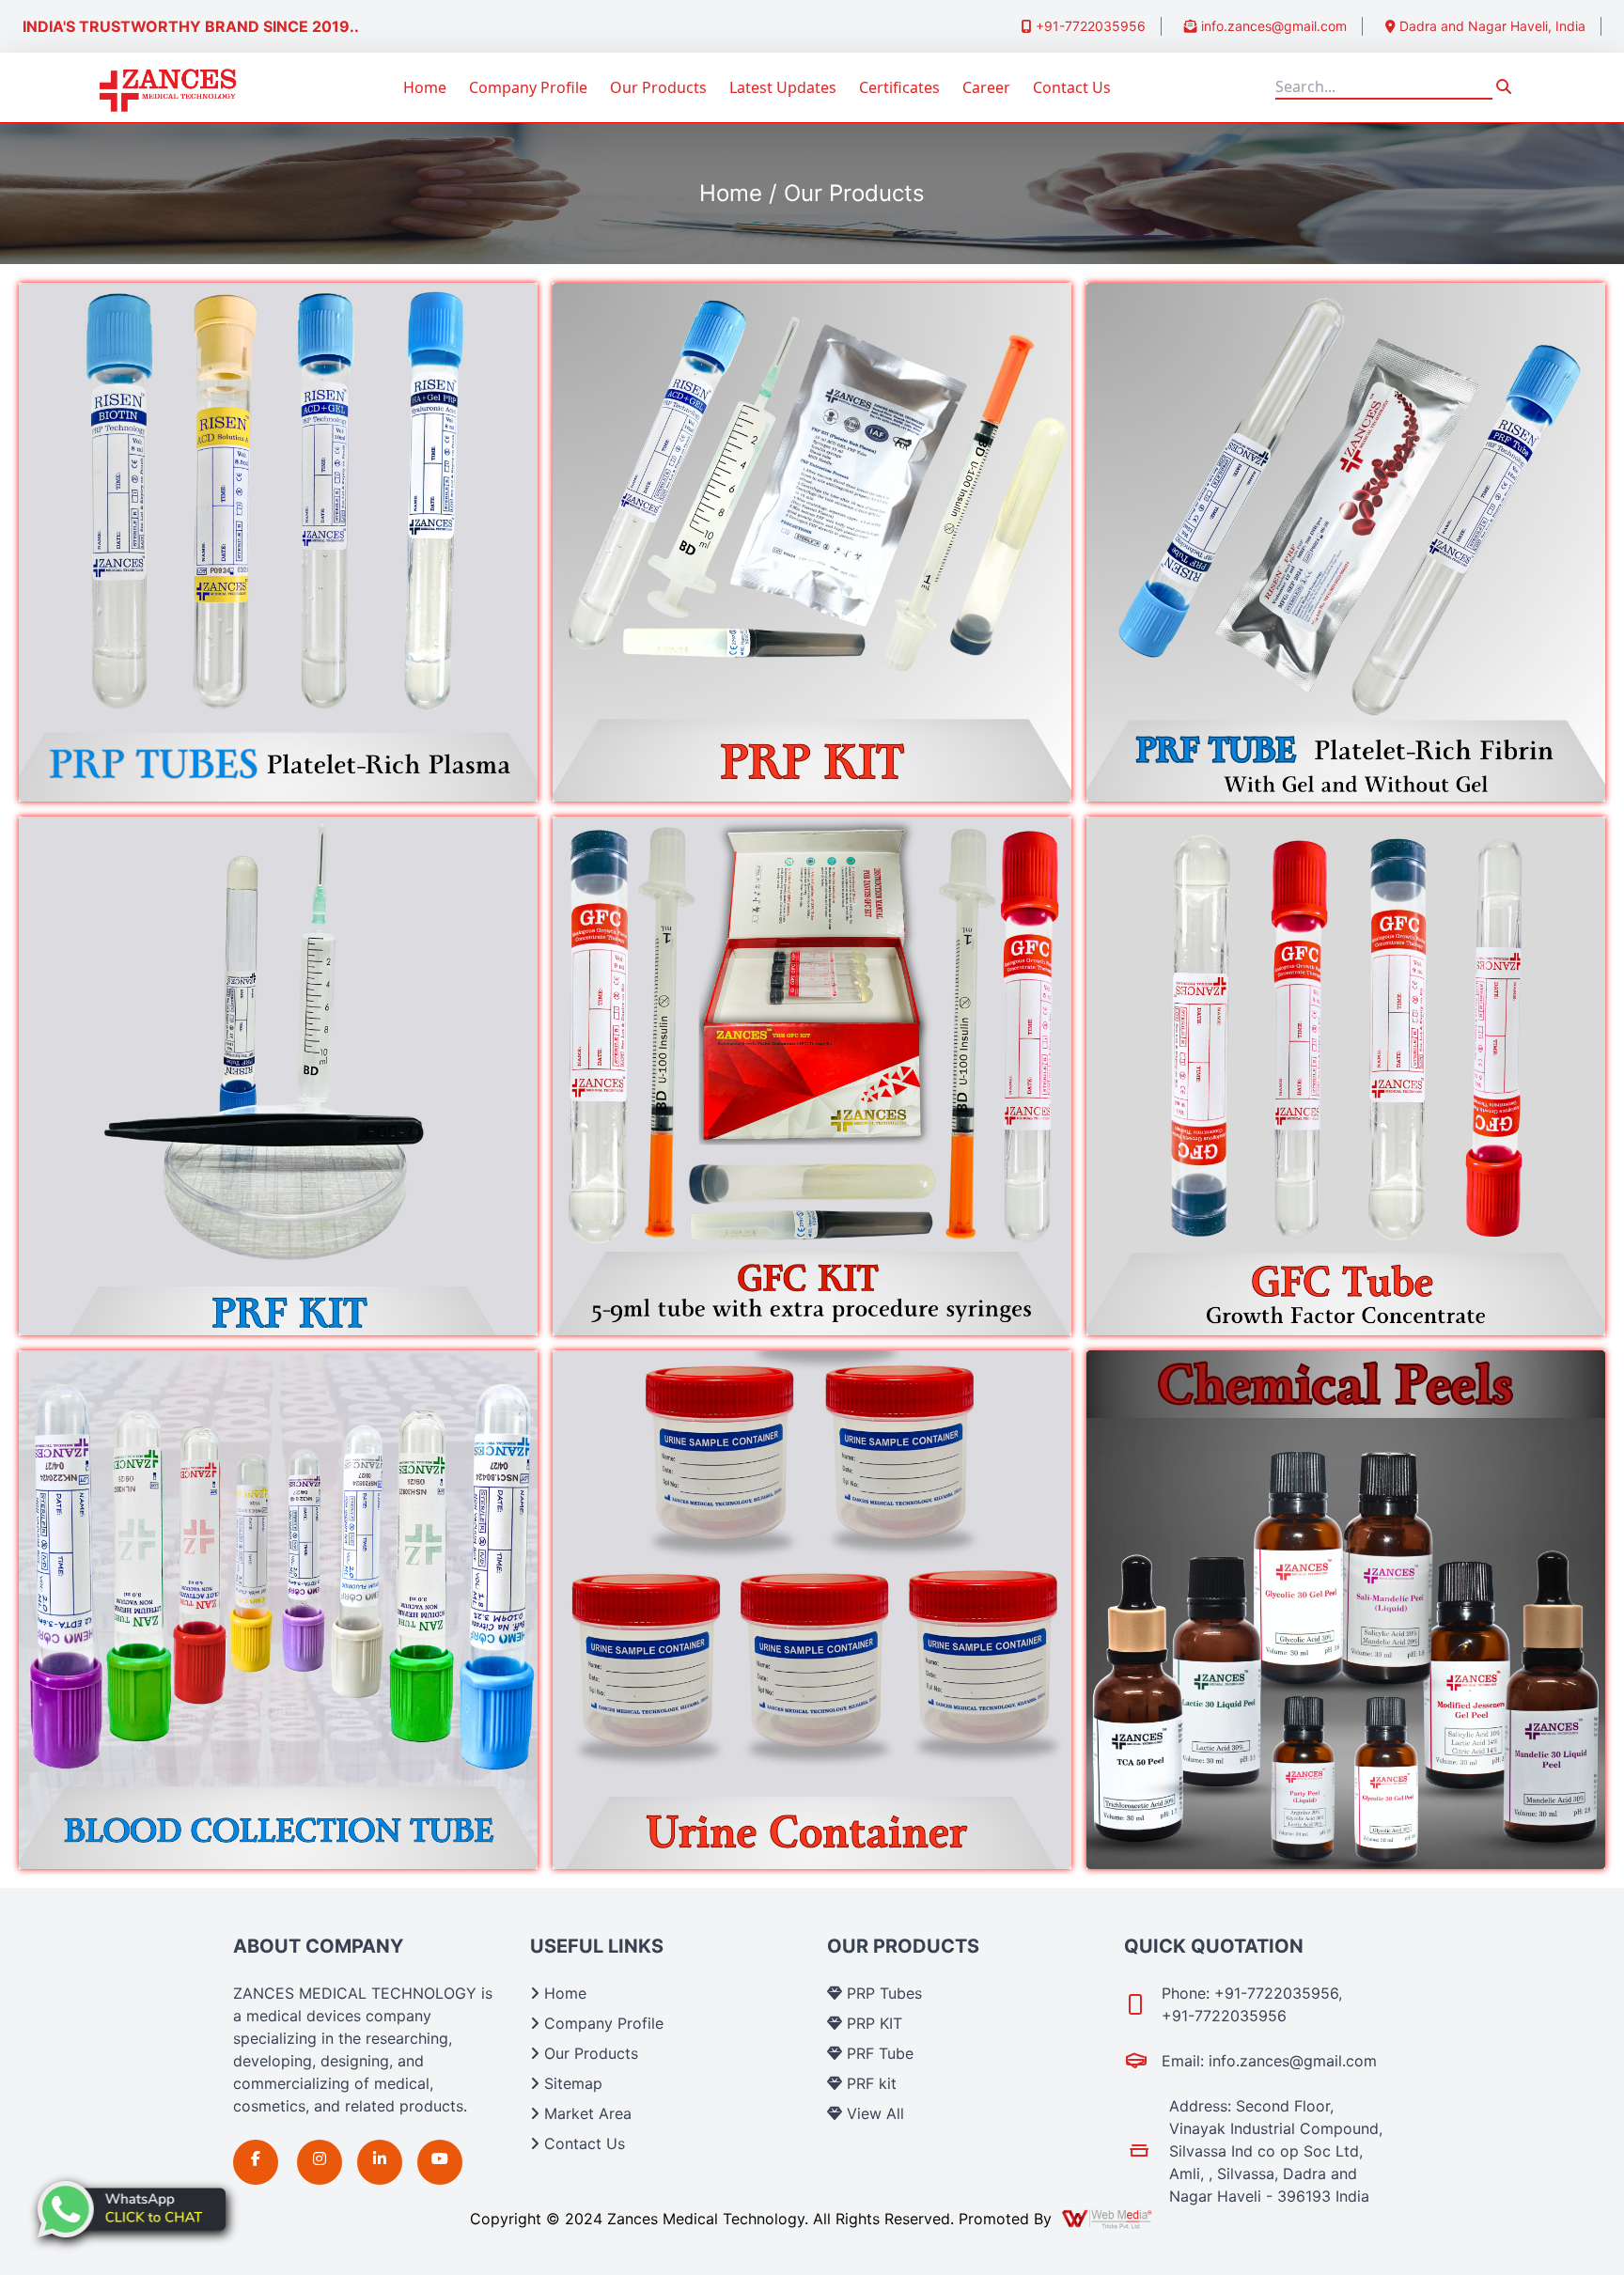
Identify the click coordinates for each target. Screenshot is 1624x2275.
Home (425, 87)
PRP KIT (872, 2023)
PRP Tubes (882, 1993)
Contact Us (1072, 87)
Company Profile (528, 87)
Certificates (899, 87)
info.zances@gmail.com (1272, 26)
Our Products (658, 87)
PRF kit (869, 2083)
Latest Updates (783, 87)
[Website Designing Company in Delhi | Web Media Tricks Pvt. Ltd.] (1108, 2219)
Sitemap (571, 2083)
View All (873, 2113)
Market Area (586, 2113)
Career (986, 87)
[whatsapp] (132, 2209)
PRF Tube (878, 2053)
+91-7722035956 (1089, 26)
